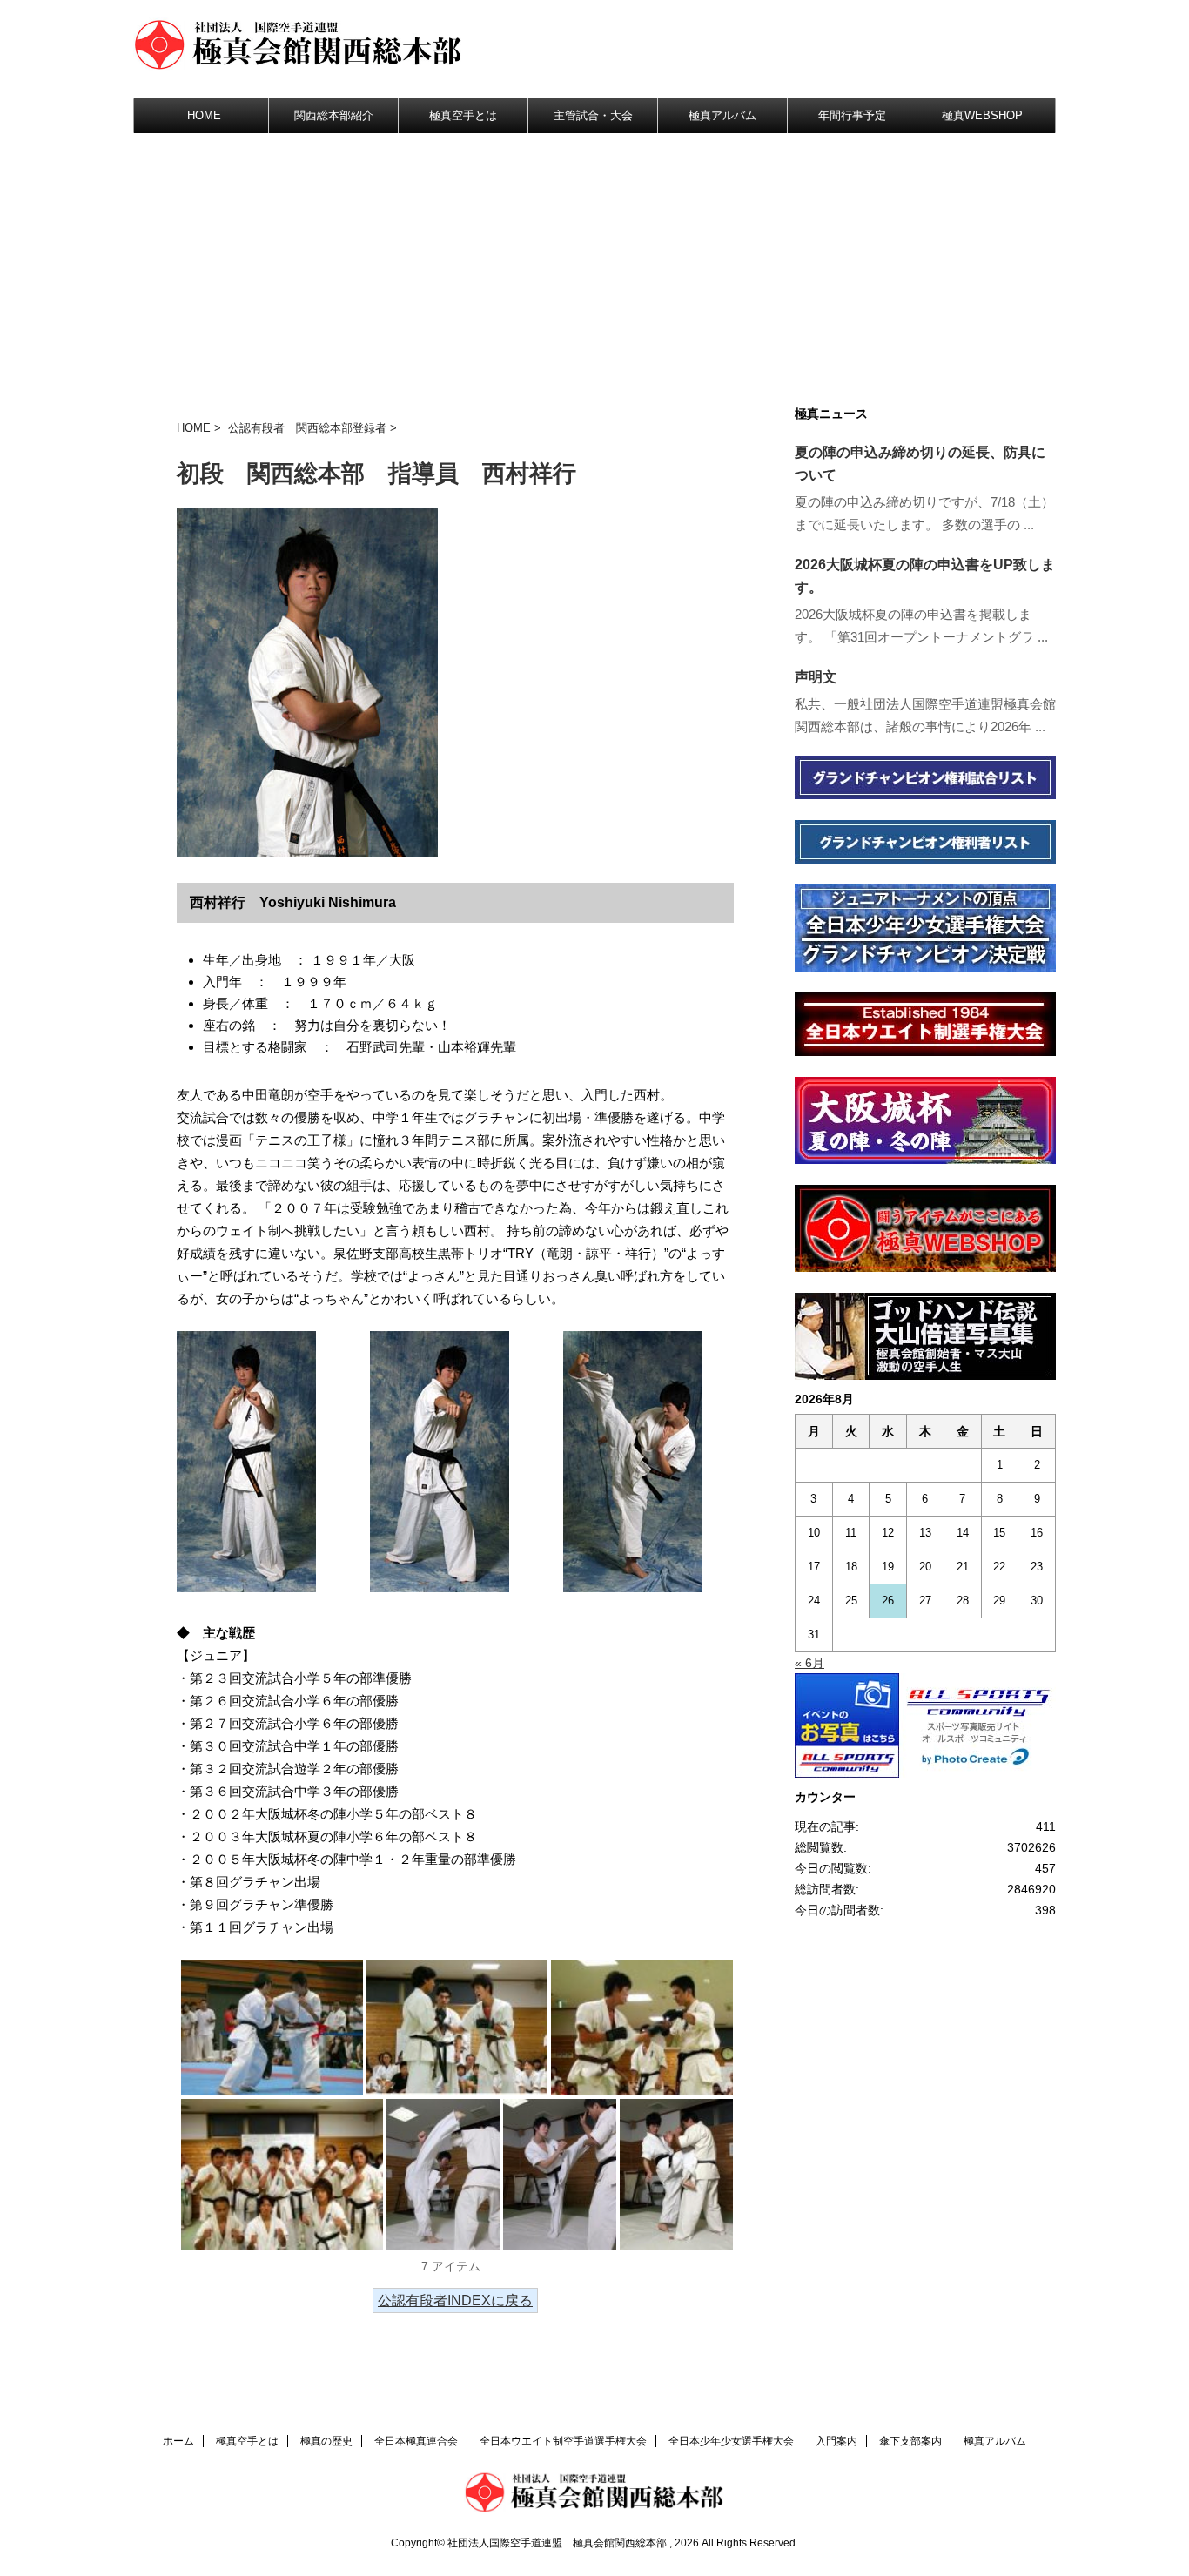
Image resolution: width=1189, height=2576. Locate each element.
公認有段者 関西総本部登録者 (307, 428)
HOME (204, 115)
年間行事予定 (852, 115)
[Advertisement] (594, 264)
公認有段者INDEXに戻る (455, 2300)
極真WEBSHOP (982, 115)
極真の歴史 (326, 2441)
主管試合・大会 (593, 115)
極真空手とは (463, 115)
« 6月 (809, 1663)
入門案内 (836, 2441)
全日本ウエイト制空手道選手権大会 (563, 2441)
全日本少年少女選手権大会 (731, 2441)
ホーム (178, 2441)
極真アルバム (722, 115)
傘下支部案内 (910, 2441)
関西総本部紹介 (334, 115)
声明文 (816, 677)
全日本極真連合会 (416, 2441)
